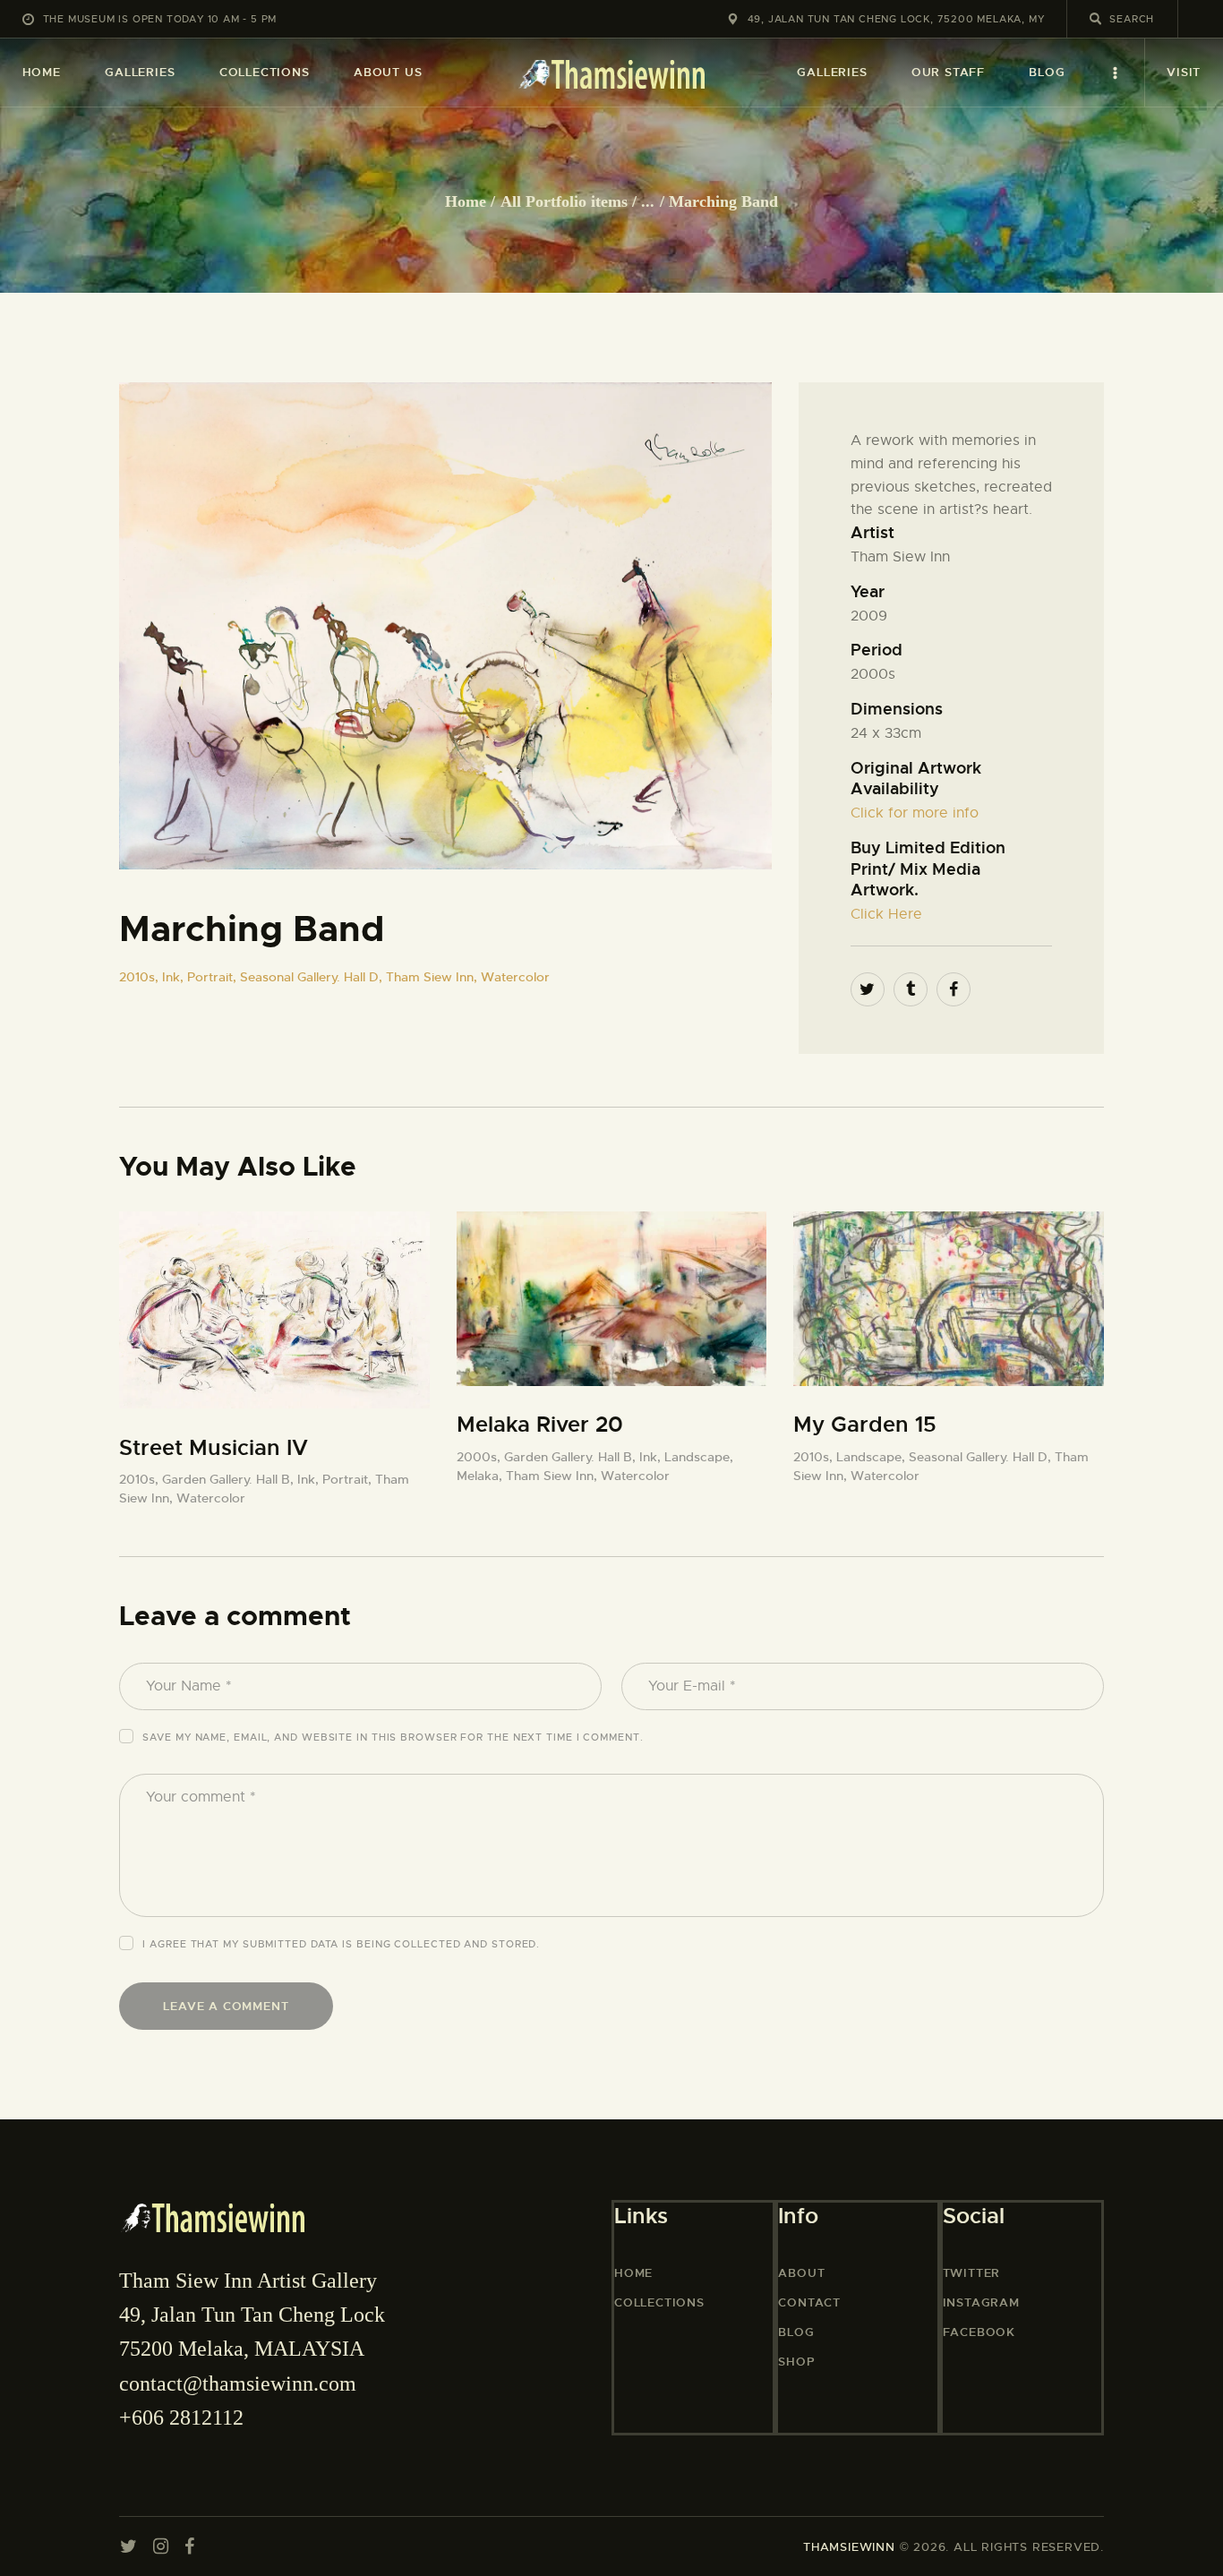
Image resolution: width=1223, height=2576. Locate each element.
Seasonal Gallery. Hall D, (313, 977)
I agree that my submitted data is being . (341, 1944)
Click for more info (915, 813)
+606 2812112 (181, 2418)
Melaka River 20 (540, 1425)
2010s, (141, 977)
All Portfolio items (564, 201)
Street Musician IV (214, 1448)
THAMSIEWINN (849, 2547)
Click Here (886, 914)
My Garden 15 (865, 1425)
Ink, (175, 977)
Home (466, 201)
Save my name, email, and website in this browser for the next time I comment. (393, 1737)
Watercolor (515, 977)
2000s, (480, 1457)
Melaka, (481, 1476)
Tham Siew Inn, (433, 977)
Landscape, (699, 1457)
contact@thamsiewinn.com (238, 2383)
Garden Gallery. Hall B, (230, 1479)
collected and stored (465, 1944)
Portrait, (214, 977)
